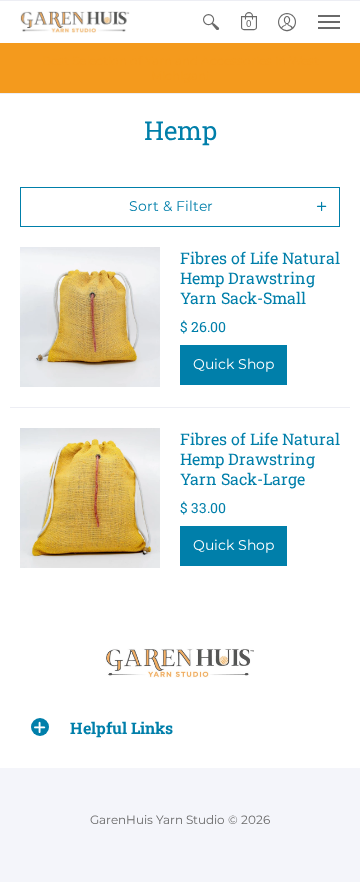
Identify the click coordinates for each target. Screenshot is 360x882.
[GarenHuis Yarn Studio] (75, 22)
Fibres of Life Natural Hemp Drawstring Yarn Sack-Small (260, 277)
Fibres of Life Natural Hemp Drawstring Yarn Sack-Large (260, 458)
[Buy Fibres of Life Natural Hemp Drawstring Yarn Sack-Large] (90, 498)
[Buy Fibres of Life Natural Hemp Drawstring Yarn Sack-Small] (90, 317)
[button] (211, 22)
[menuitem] (211, 22)
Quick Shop (233, 364)
